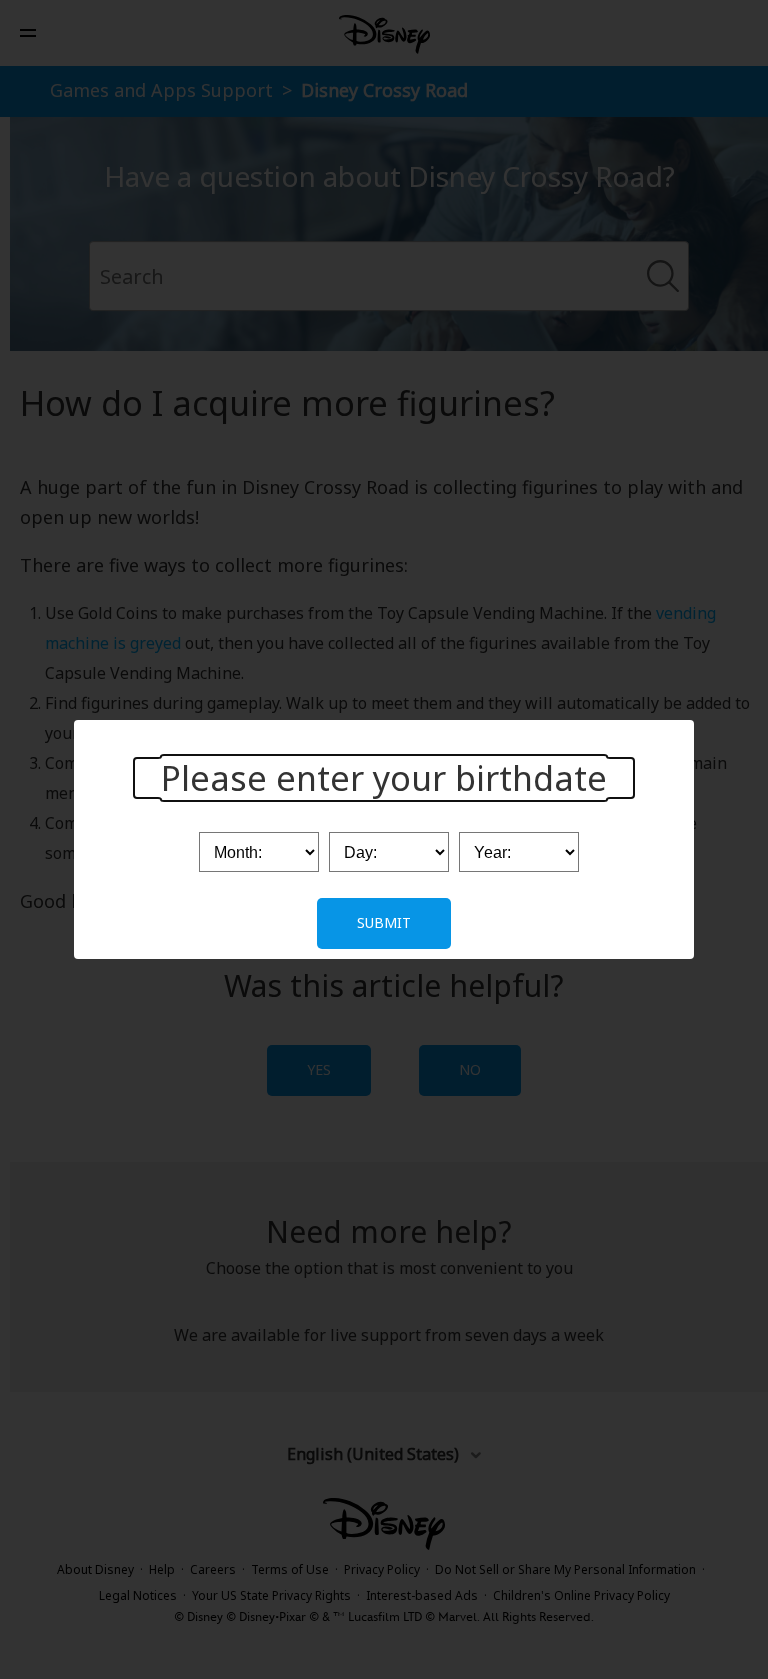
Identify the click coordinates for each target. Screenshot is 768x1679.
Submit (384, 922)
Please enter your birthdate (384, 778)
